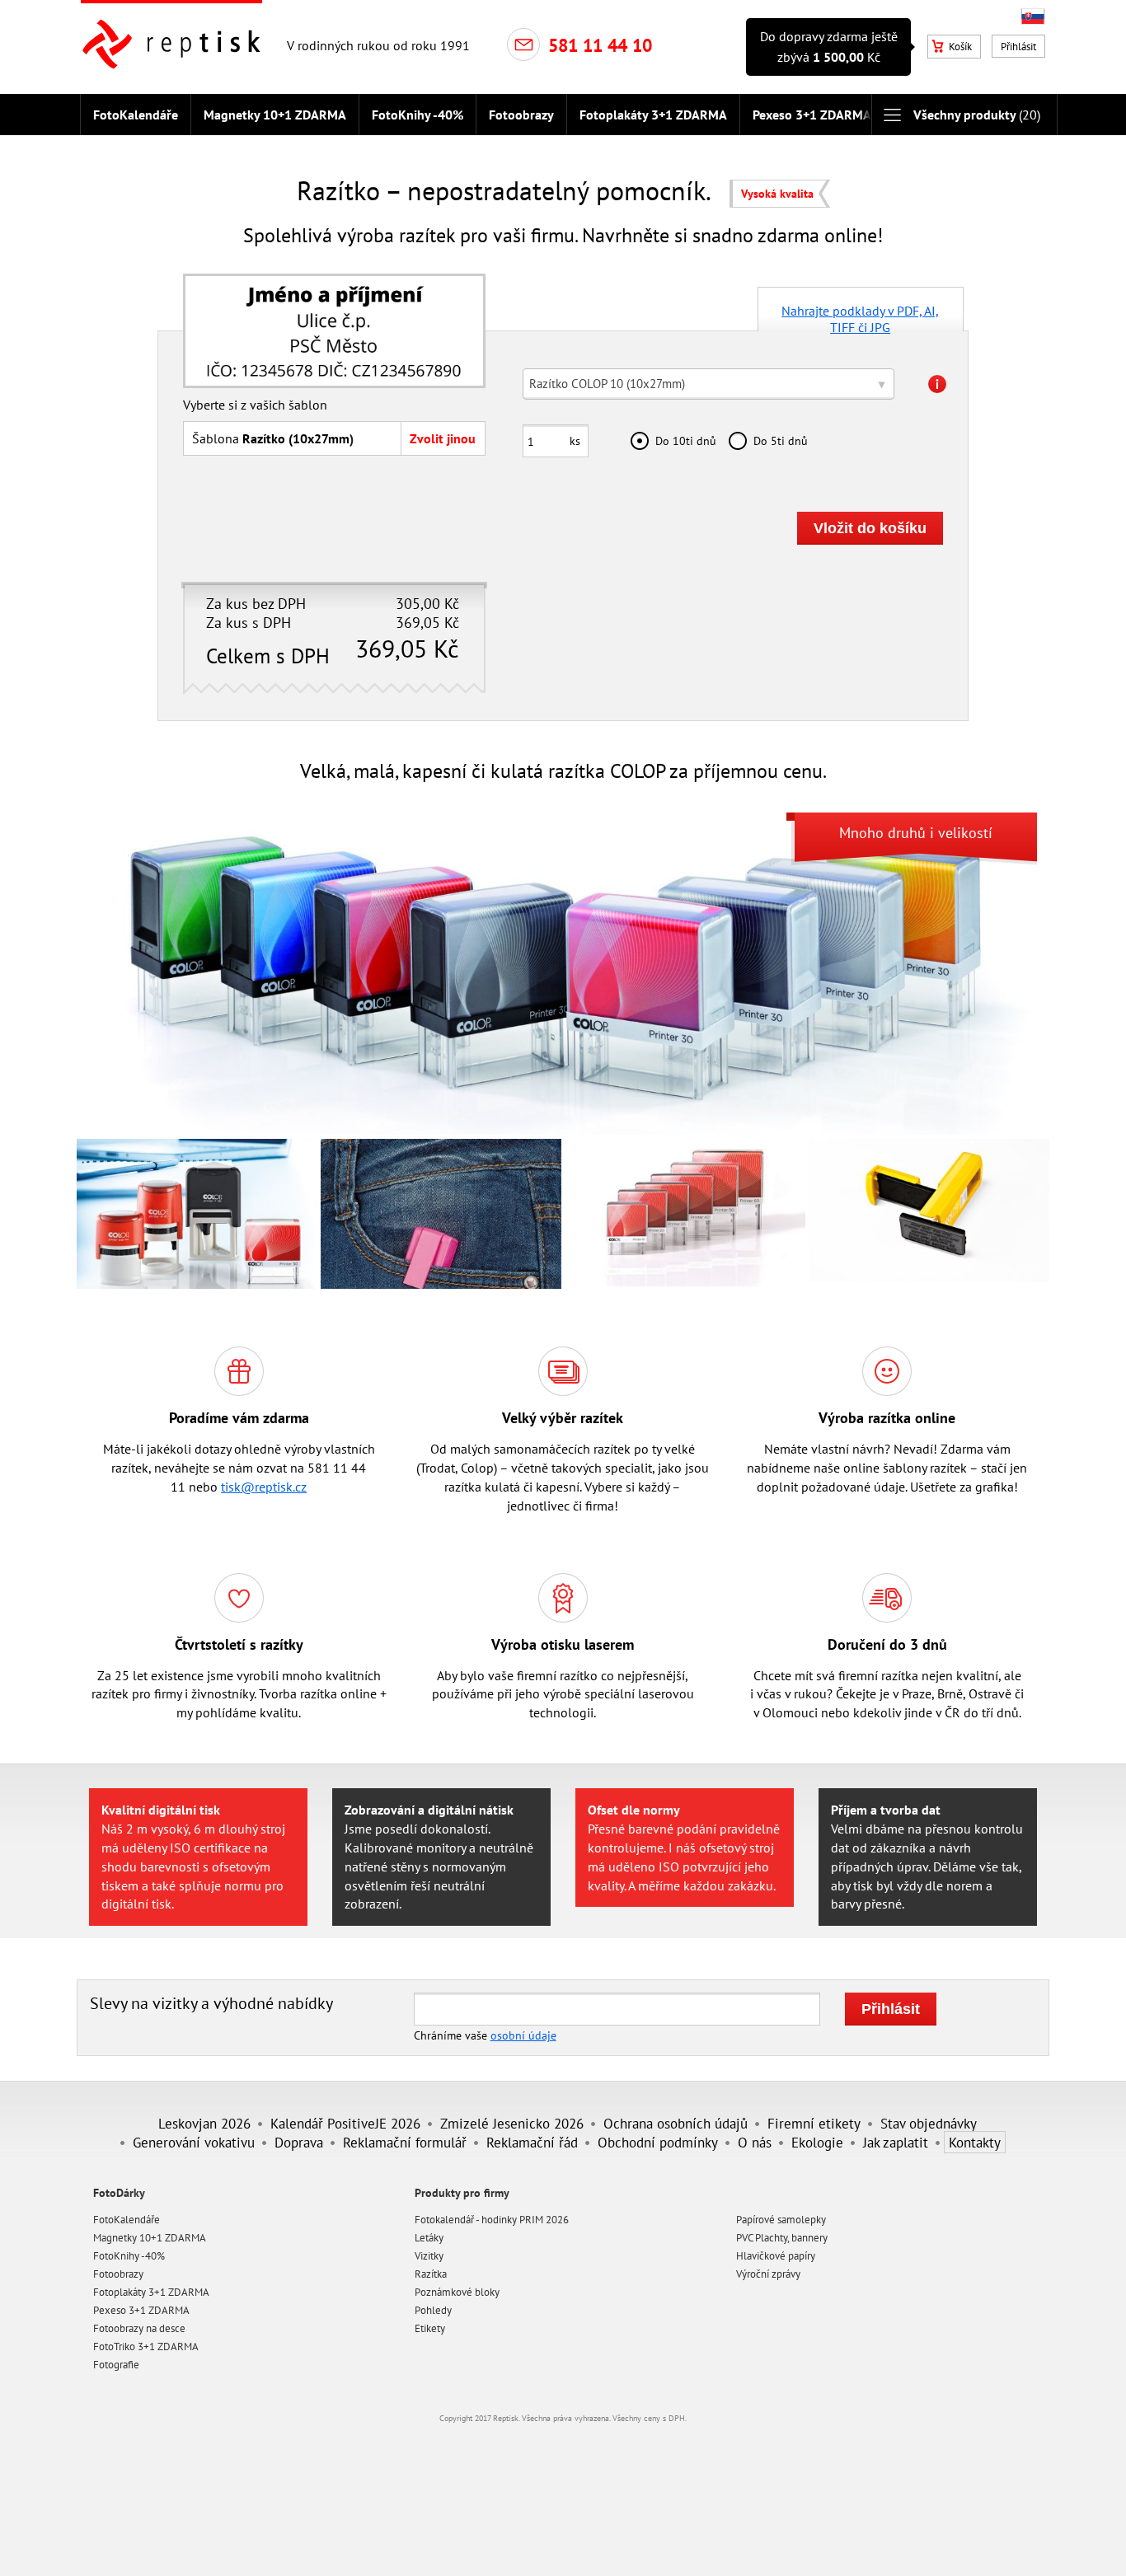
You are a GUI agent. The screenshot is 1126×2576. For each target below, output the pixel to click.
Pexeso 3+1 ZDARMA (812, 115)
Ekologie (817, 2142)
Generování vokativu (194, 2142)
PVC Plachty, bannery (782, 2238)
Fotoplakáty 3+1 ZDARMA (653, 115)
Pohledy (433, 2310)
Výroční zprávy (768, 2274)
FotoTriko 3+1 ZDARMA (146, 2347)
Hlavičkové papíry (776, 2256)
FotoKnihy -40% (418, 115)
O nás (755, 2142)
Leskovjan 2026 (204, 2123)
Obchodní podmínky (658, 2142)
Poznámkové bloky (457, 2292)
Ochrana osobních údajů (676, 2123)
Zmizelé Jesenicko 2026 (512, 2123)
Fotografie (116, 2365)
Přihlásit (1018, 47)
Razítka (431, 2274)
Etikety (430, 2328)
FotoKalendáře (136, 115)
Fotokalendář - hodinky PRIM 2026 (492, 2220)
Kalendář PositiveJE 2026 (345, 2123)
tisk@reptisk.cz (264, 1487)
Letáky (429, 2238)
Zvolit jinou (443, 438)
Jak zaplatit (896, 2142)
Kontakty (975, 2142)
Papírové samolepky (781, 2220)
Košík (960, 47)
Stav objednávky (929, 2123)
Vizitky (429, 2256)
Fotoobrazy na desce (139, 2328)
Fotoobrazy (521, 115)
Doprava (299, 2142)
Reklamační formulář (405, 2142)
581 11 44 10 (600, 45)
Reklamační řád (532, 2142)
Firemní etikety (814, 2123)
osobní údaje (523, 2035)
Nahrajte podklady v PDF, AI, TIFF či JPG (860, 317)
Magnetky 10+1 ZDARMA (275, 115)
